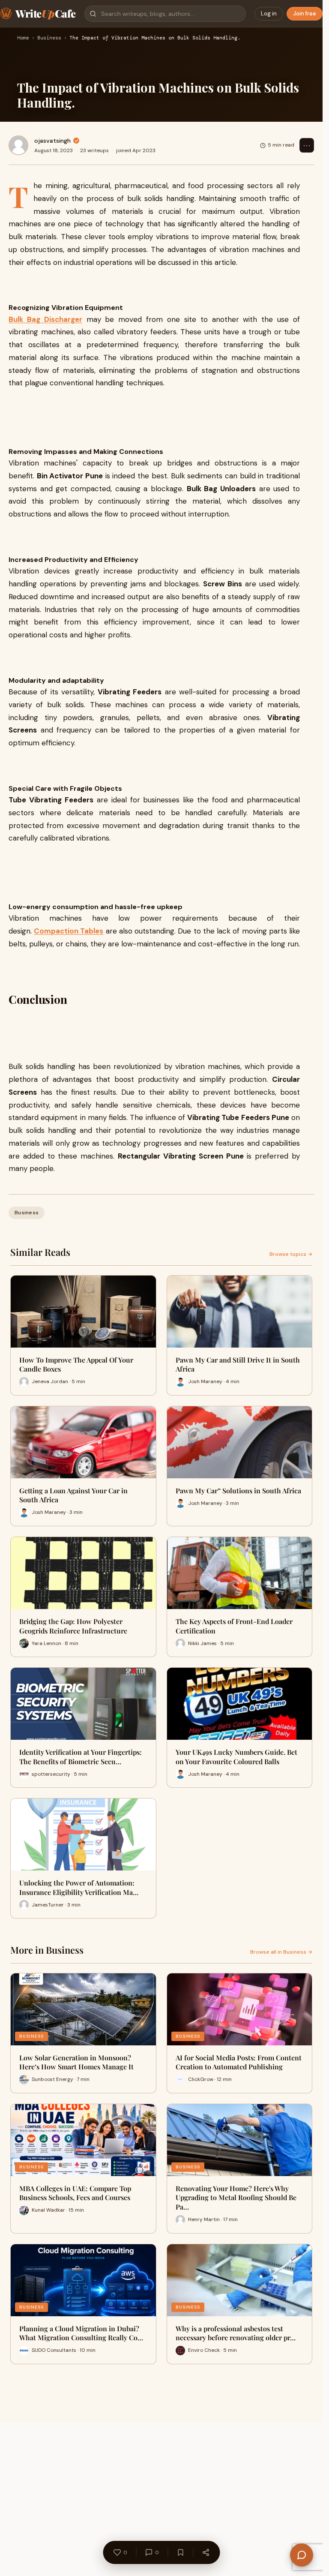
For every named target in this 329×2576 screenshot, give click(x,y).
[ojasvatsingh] (18, 145)
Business (49, 38)
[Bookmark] (180, 2552)
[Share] (206, 2552)
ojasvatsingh (52, 141)
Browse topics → (291, 1254)
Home (23, 38)
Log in (269, 14)
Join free (305, 14)
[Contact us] (302, 2555)
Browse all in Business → (281, 1952)
